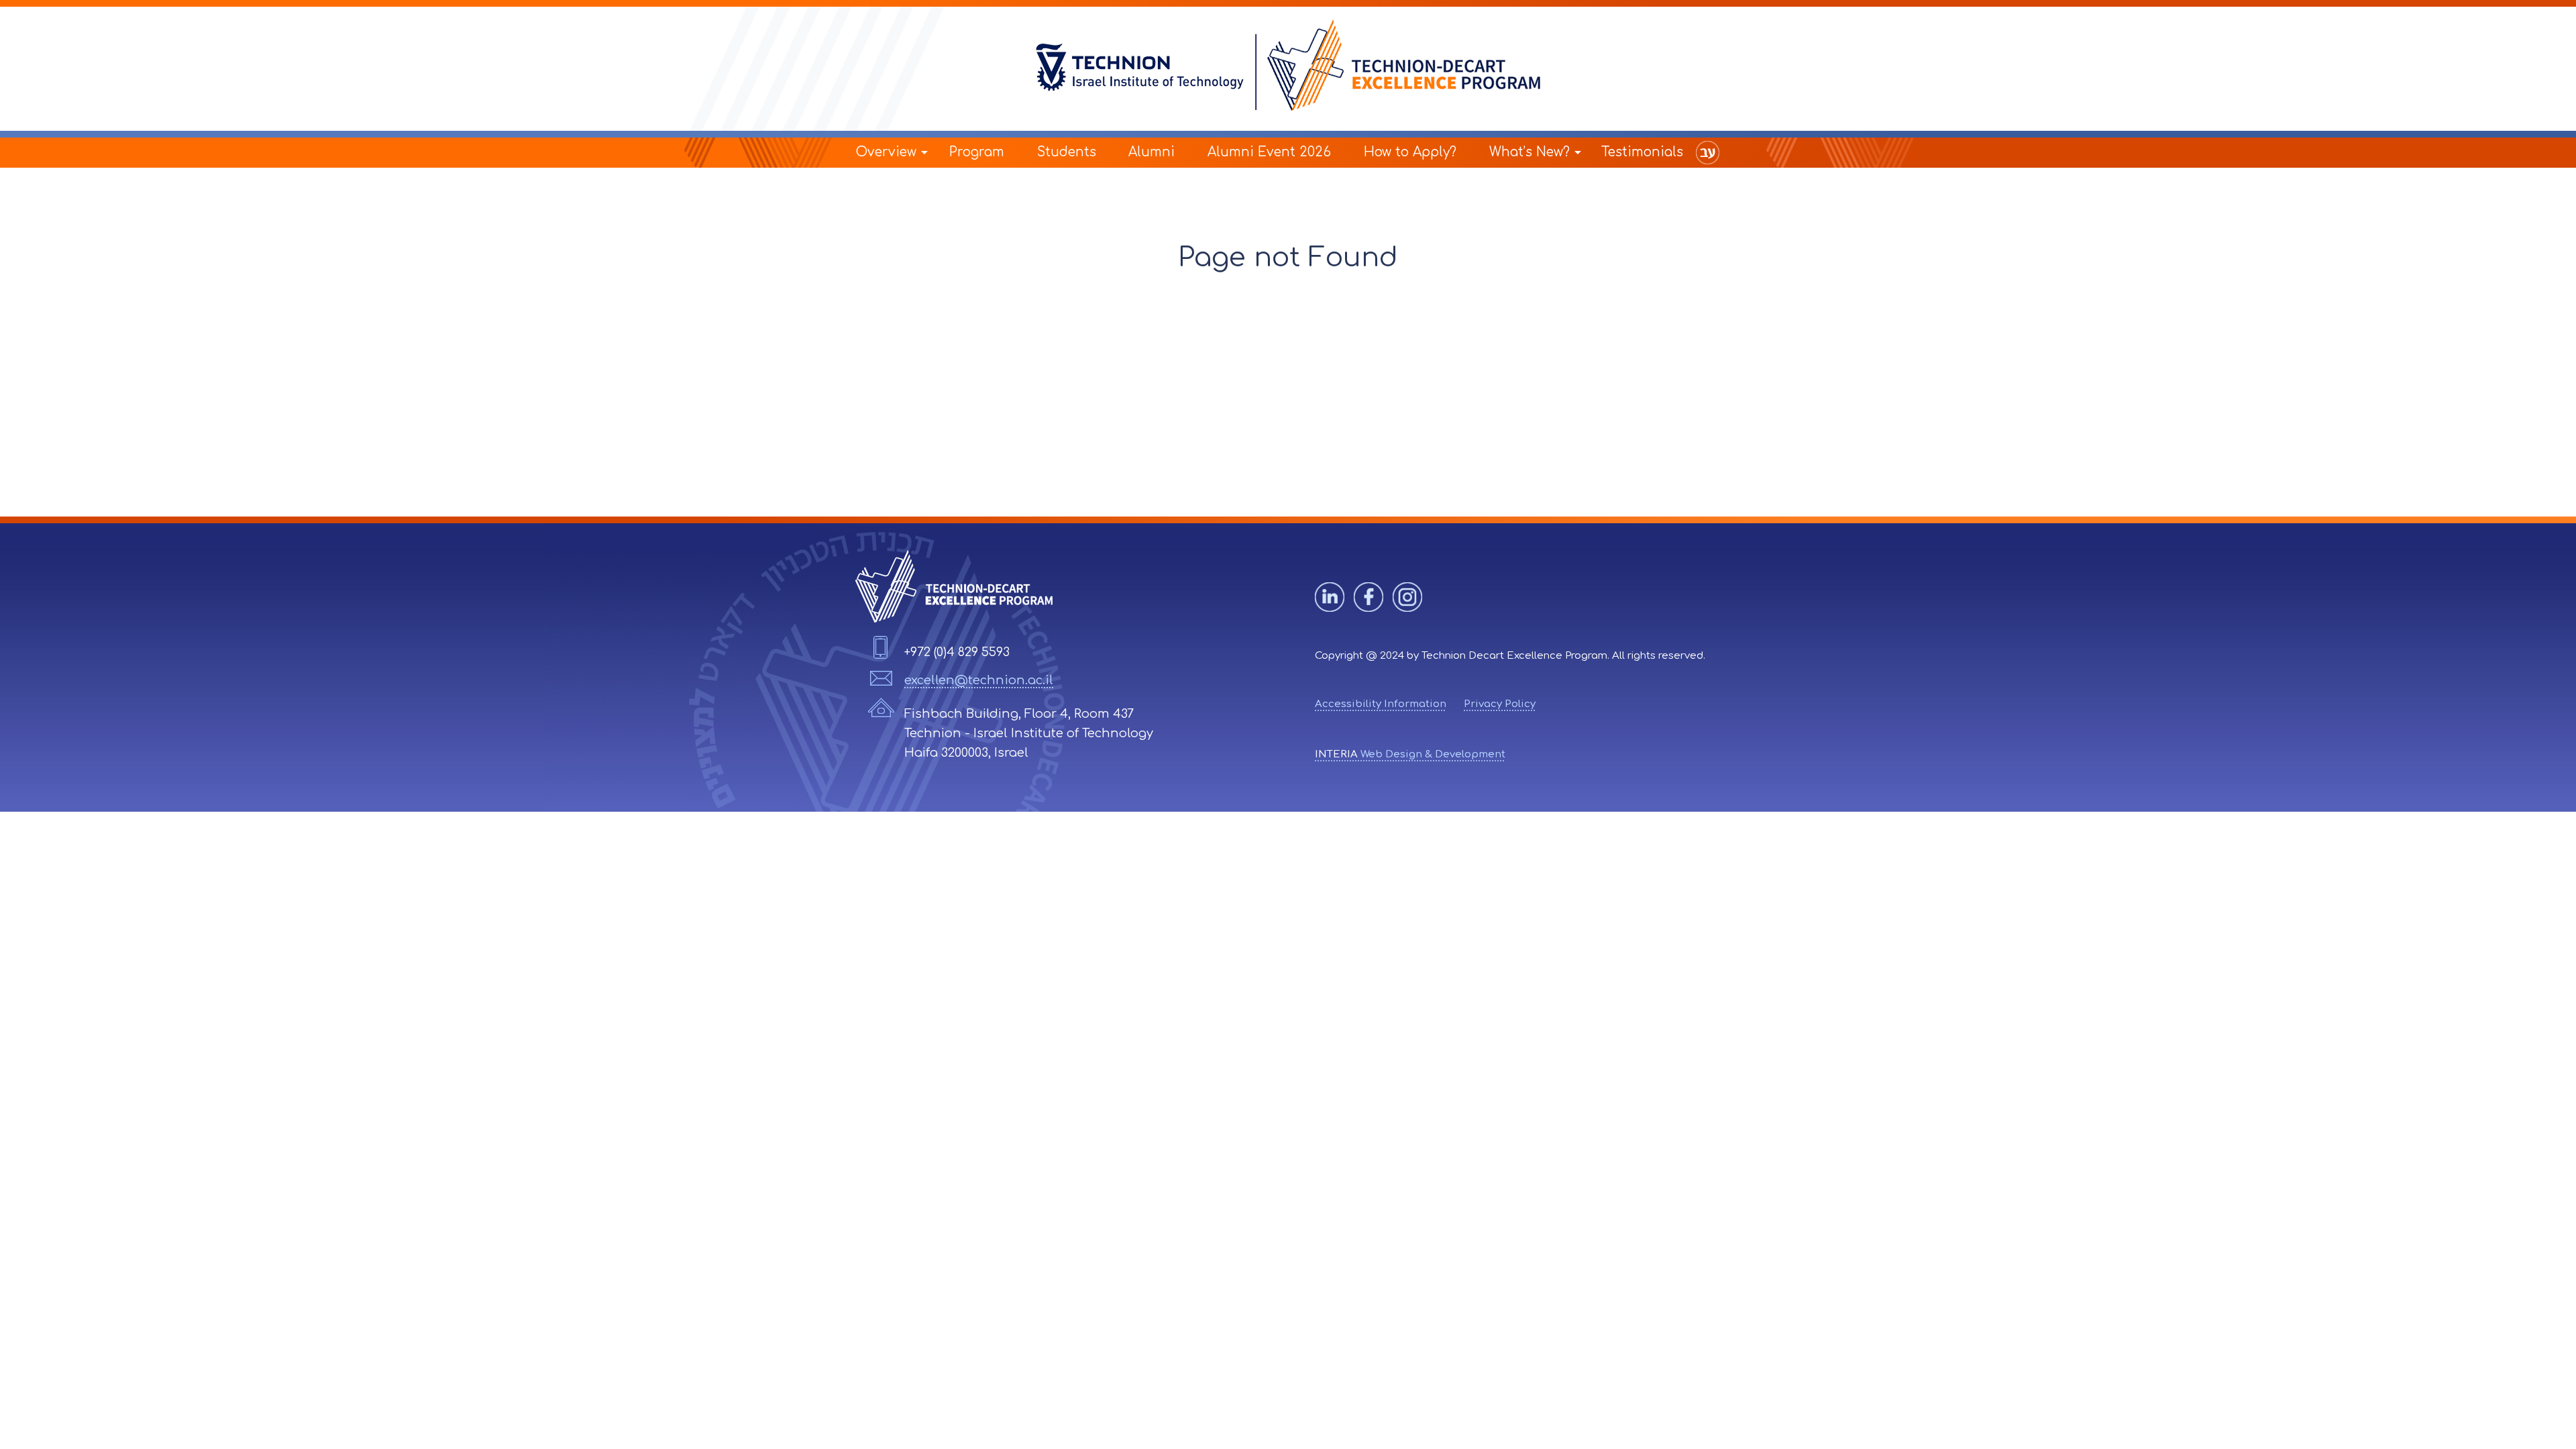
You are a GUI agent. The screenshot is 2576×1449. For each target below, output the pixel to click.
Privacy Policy (1500, 704)
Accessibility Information (1381, 704)
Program (977, 152)
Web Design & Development (1410, 754)
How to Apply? (1410, 152)
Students (1067, 152)
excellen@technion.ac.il (979, 680)
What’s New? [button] (1529, 152)
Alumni (1151, 152)
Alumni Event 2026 (1269, 152)
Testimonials (1642, 152)
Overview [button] (886, 152)
